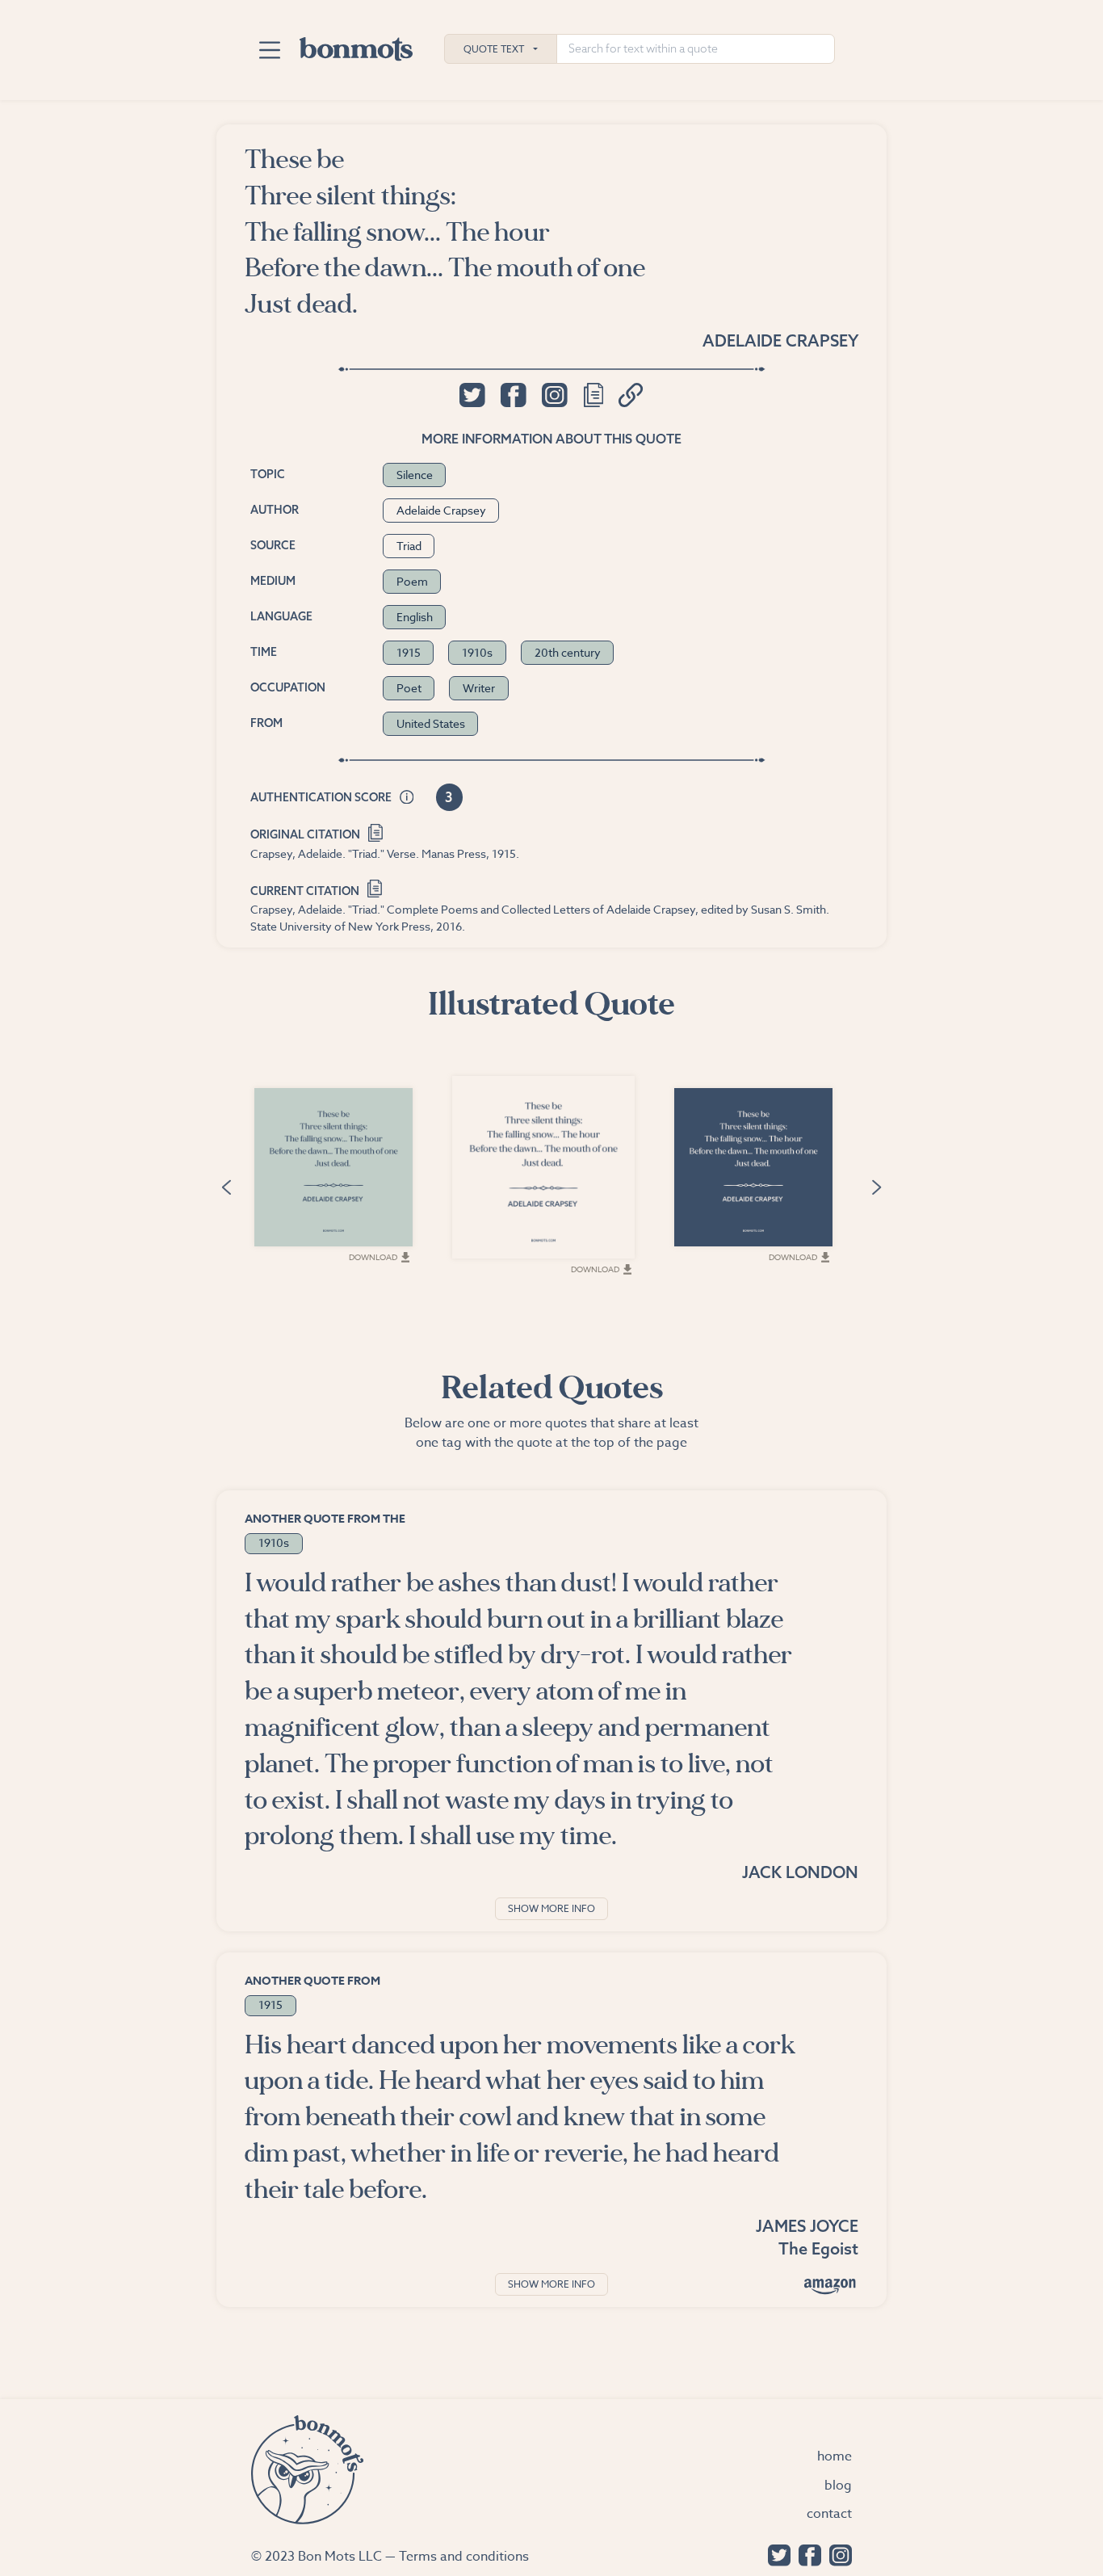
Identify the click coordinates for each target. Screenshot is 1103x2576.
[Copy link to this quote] (631, 395)
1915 (409, 652)
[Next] (877, 1185)
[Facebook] (806, 2554)
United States (431, 723)
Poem (412, 581)
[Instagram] (837, 2554)
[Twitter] (775, 2554)
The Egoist (818, 2248)
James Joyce (807, 2226)
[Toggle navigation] (269, 50)
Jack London (800, 1872)
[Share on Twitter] (472, 395)
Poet (409, 688)
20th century (568, 652)
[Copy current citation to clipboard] (375, 887)
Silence (415, 475)
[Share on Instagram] (554, 395)
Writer (479, 688)
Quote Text (494, 49)
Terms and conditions (464, 2557)
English (415, 617)
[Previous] (226, 1185)
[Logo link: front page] (356, 45)
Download (373, 1257)
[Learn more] (407, 798)
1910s (477, 652)
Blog (838, 2486)
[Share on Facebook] (513, 395)
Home (835, 2456)
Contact (829, 2514)
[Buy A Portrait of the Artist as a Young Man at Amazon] (830, 2286)
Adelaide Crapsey (780, 340)
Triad (409, 546)
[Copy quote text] (593, 395)
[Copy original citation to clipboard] (376, 831)
